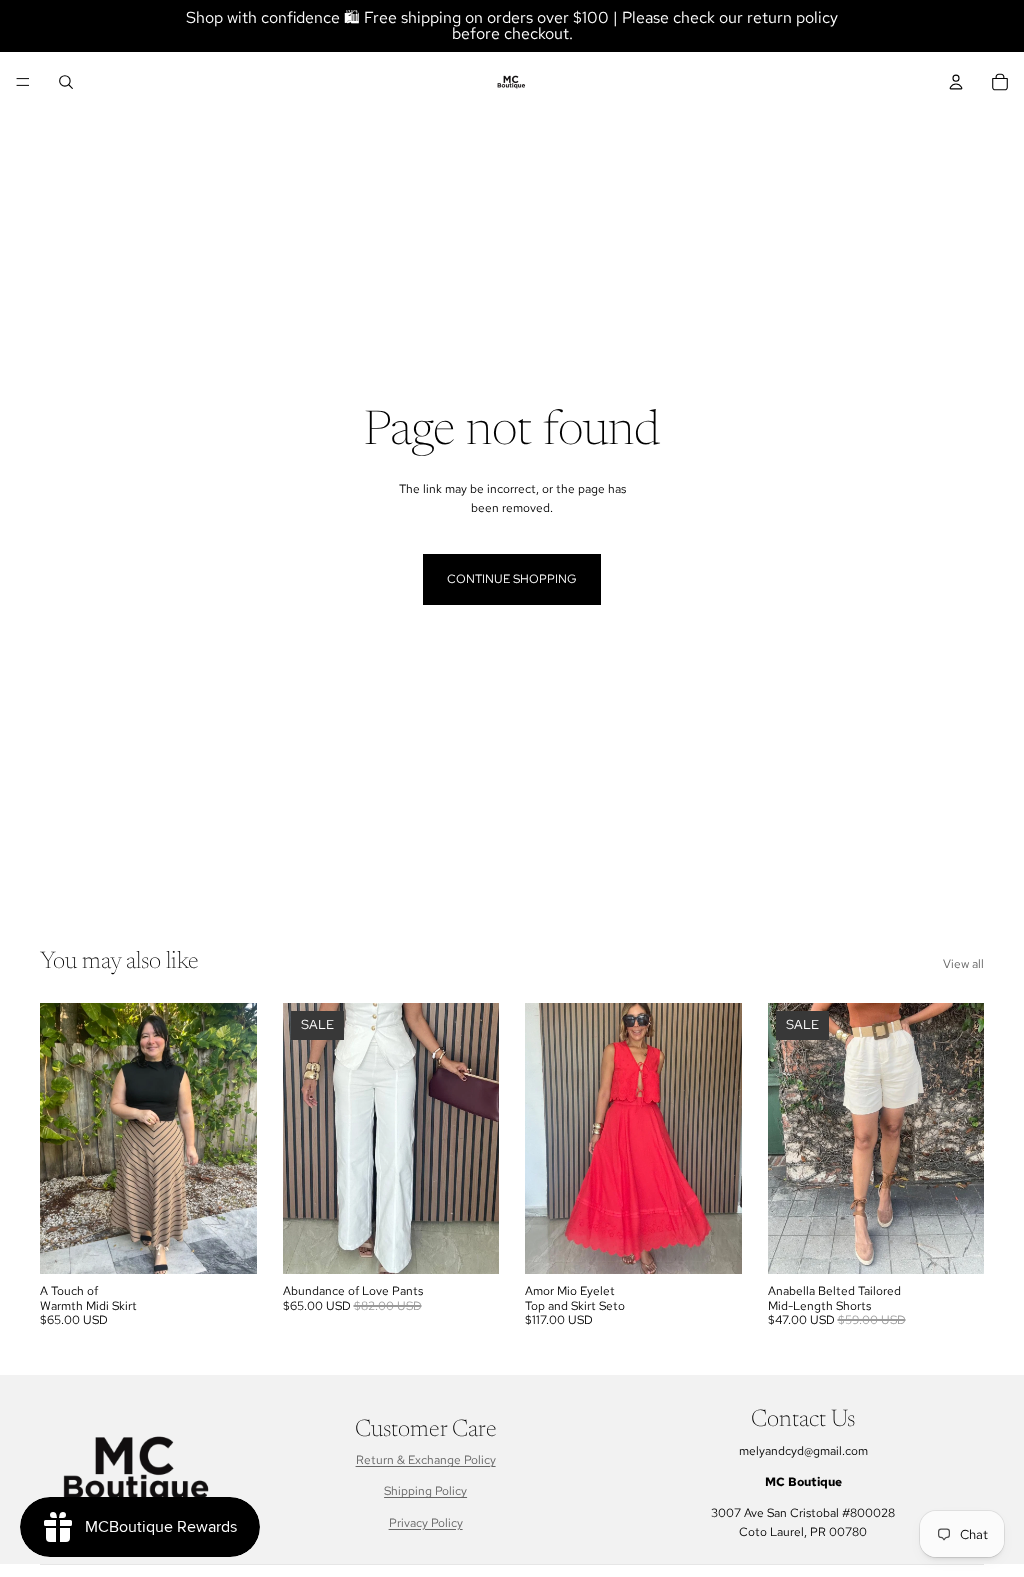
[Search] (66, 82)
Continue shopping (512, 579)
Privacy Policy (426, 1523)
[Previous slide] (62, 1139)
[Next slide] (235, 1139)
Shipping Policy (425, 1491)
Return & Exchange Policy (426, 1460)
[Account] (956, 82)
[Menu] (23, 82)
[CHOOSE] (226, 1243)
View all (963, 964)
